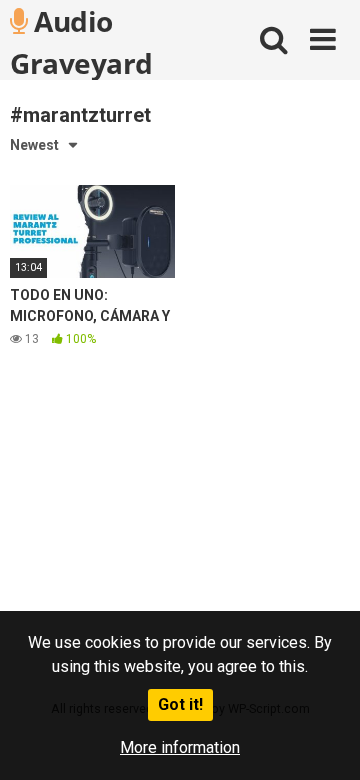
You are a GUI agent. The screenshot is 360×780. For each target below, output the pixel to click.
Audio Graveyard (81, 41)
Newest (34, 145)
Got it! (180, 704)
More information (180, 747)
